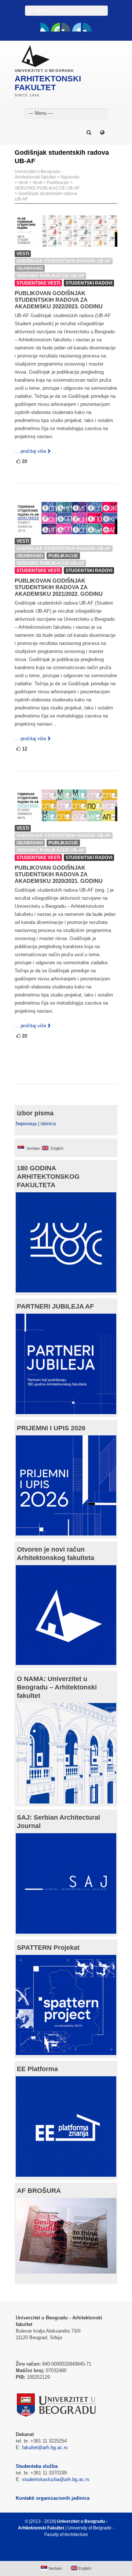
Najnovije (70, 177)
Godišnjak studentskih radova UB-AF (64, 261)
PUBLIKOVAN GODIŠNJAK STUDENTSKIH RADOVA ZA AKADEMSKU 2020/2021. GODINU (59, 874)
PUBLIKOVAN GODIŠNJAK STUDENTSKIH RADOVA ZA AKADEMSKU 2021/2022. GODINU (59, 587)
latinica (48, 1124)
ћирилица (26, 1124)
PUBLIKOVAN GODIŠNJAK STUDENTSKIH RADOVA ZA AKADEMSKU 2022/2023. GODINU (59, 300)
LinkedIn (77, 27)
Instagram (87, 27)
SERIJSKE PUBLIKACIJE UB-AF (47, 188)
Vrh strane (63, 2552)
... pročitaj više (30, 451)
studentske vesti (38, 283)
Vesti (23, 183)
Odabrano (30, 268)
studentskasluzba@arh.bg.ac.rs (56, 2479)
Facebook (45, 27)
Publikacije (58, 183)
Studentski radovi (89, 283)
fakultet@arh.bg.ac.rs (45, 2447)
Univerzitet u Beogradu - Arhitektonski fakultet (39, 174)
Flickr (66, 27)
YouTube (55, 27)
